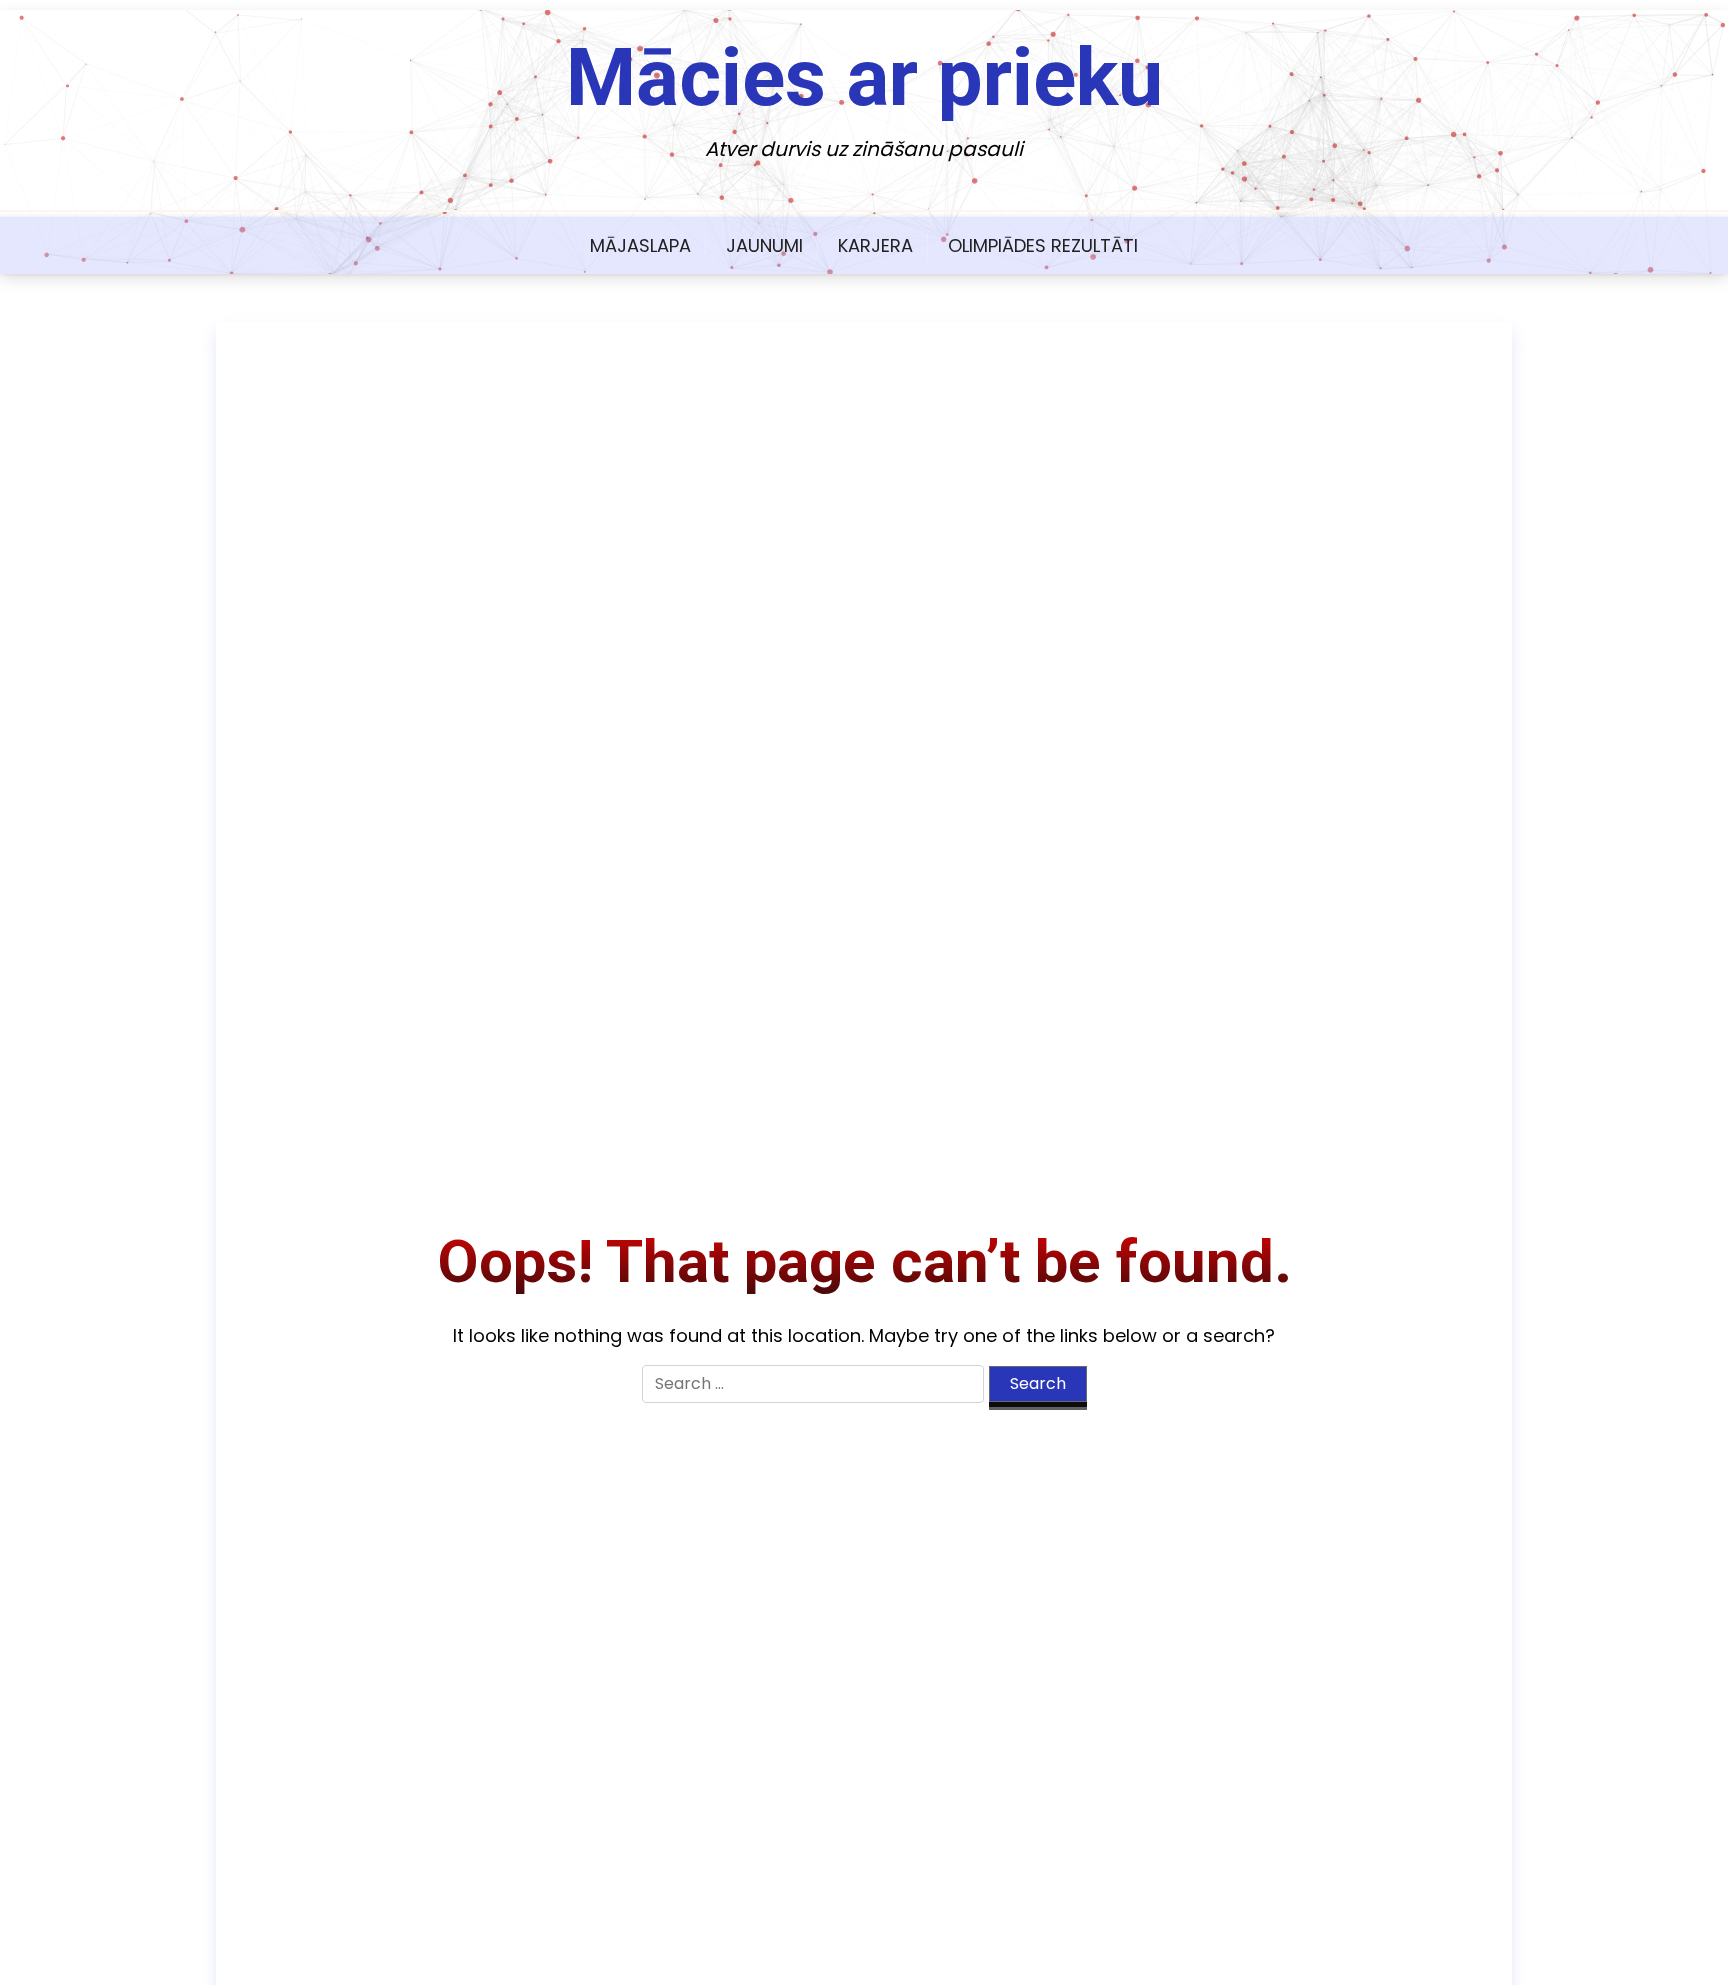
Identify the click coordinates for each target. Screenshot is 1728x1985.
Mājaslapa (640, 245)
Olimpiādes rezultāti (1043, 245)
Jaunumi (764, 245)
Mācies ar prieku (864, 78)
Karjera (875, 245)
